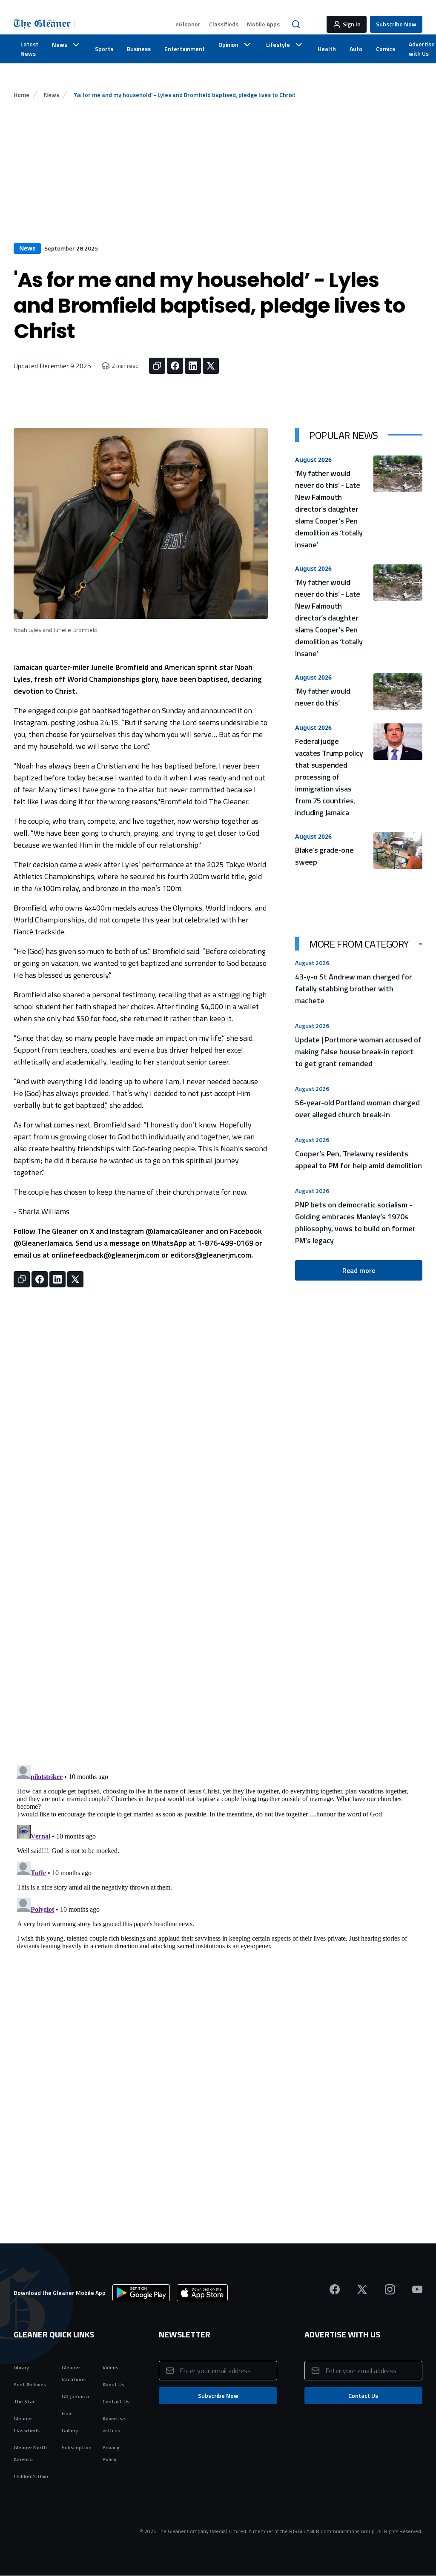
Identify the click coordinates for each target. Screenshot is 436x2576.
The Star (24, 2401)
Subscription (77, 2447)
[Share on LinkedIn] (193, 366)
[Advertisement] (218, 179)
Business (139, 49)
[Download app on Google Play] (141, 2293)
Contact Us (116, 2401)
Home (22, 95)
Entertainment (185, 49)
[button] (188, 24)
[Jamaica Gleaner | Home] (44, 24)
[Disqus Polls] (218, 1656)
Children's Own (31, 2476)
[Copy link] (157, 366)
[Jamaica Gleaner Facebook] (335, 2289)
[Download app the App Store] (202, 2293)
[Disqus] (218, 1868)
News (52, 95)
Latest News (29, 49)
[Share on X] (211, 366)
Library (21, 2367)
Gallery (70, 2430)
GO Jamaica (75, 2396)
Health (327, 49)
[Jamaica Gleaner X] (362, 2289)
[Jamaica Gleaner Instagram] (390, 2289)
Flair (67, 2413)
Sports (104, 49)
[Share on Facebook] (175, 366)
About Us (113, 2384)
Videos (110, 2367)
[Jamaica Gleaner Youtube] (417, 2289)
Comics (386, 49)
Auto (356, 49)
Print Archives (30, 2384)
